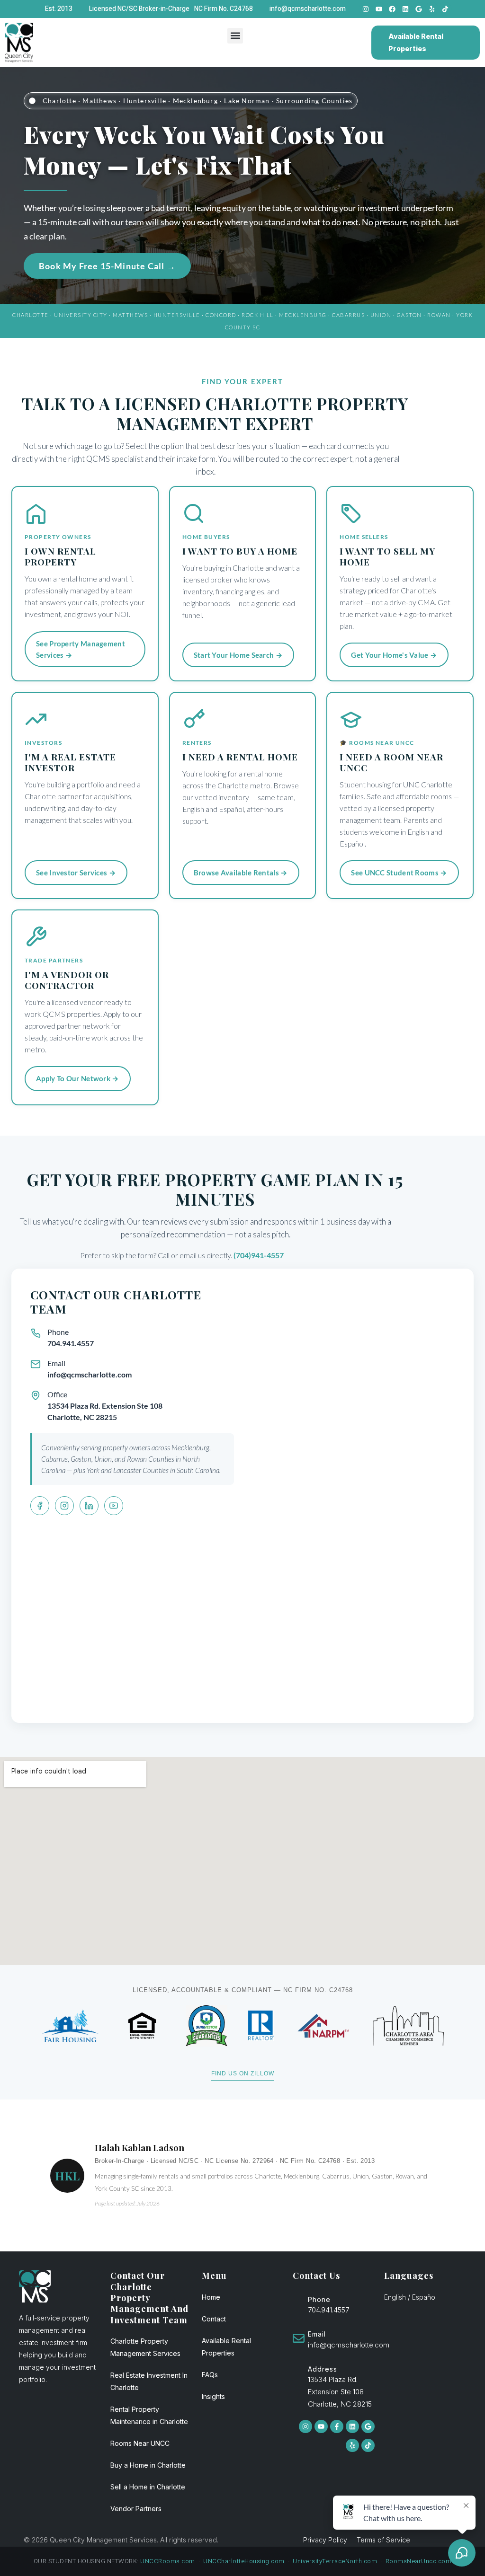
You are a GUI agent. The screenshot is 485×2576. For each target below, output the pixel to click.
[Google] (419, 9)
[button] (235, 36)
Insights (213, 2396)
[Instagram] (366, 9)
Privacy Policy (325, 2540)
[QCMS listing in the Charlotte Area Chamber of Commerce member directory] (408, 2026)
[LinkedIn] (89, 1506)
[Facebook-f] (337, 2426)
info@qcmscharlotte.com (90, 1374)
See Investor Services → (76, 873)
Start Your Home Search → (238, 655)
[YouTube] (114, 1506)
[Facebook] (392, 9)
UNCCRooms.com (168, 2561)
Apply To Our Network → (78, 1078)
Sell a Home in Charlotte (148, 2487)
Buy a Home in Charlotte (148, 2465)
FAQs (210, 2375)
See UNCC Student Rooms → (399, 873)
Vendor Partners (136, 2509)
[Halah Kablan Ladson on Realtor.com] (261, 2026)
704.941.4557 (71, 1343)
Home (211, 2297)
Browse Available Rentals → (241, 873)
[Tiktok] (445, 9)
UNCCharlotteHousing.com (244, 2561)
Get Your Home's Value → (394, 655)
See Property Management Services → (81, 649)
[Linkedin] (405, 9)
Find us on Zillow (243, 2073)
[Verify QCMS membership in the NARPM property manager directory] (323, 2026)
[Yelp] (432, 9)
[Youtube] (379, 9)
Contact (214, 2319)
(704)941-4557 (259, 1255)
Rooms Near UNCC (140, 2443)
